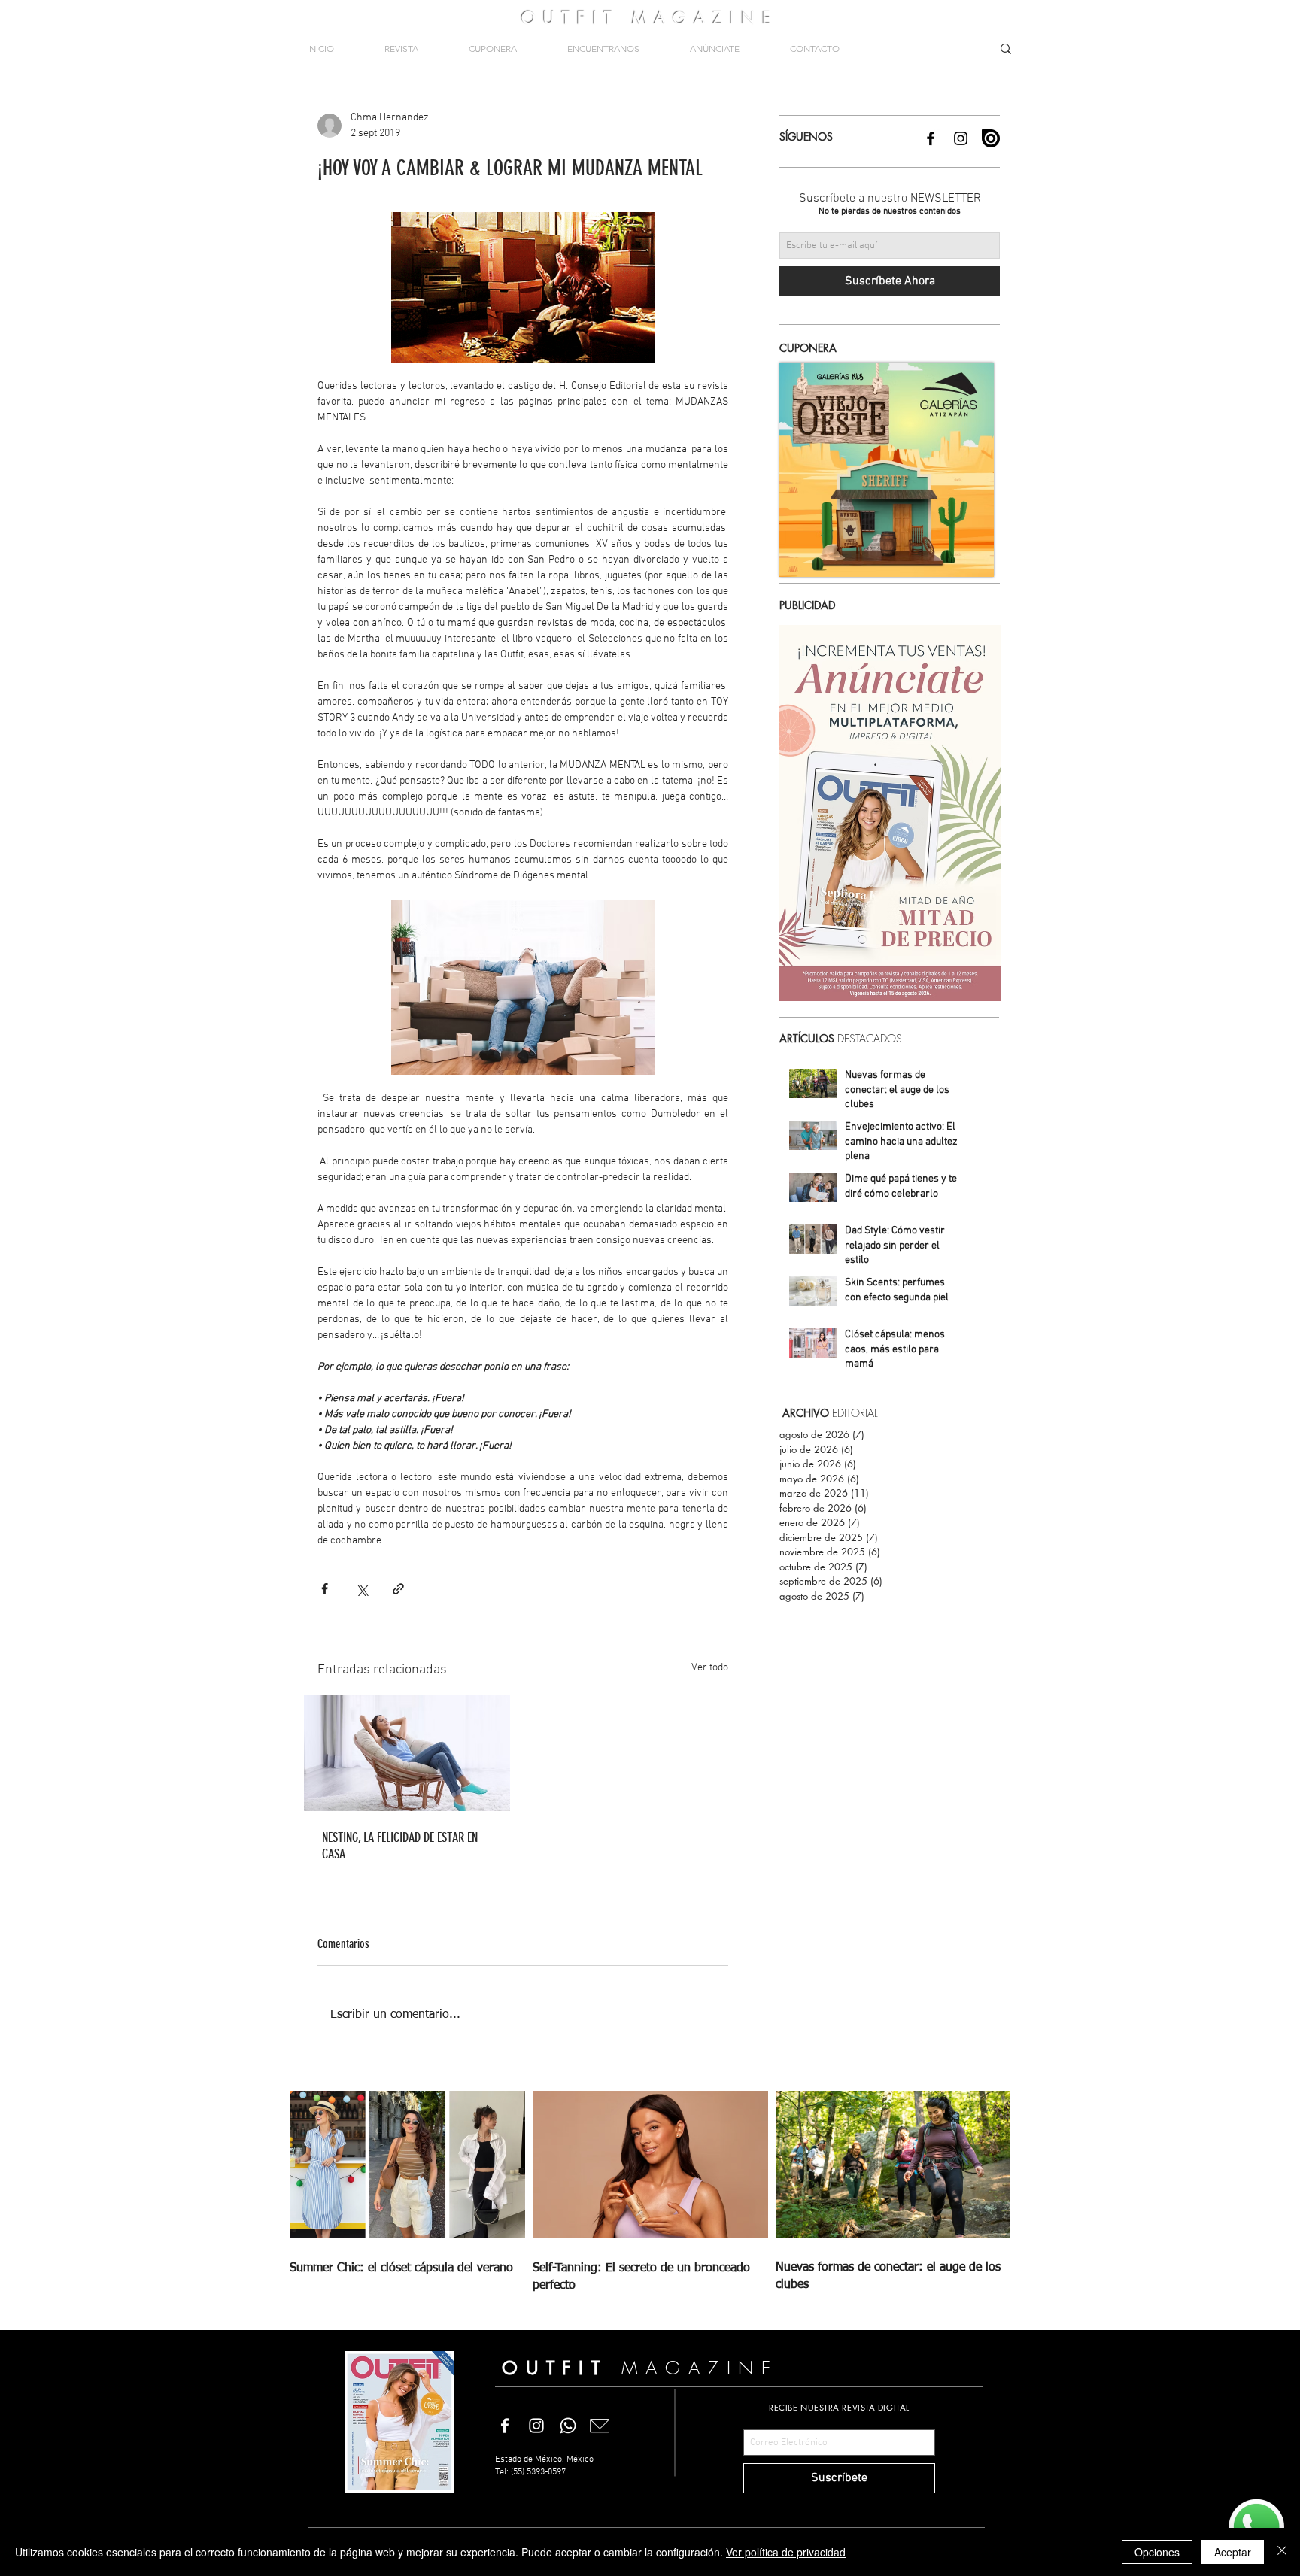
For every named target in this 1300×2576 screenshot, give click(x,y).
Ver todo (710, 1668)
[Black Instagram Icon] (961, 138)
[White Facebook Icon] (505, 2426)
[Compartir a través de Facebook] (325, 1589)
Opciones (1157, 2552)
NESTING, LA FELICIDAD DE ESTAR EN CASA (400, 1846)
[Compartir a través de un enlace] (398, 1589)
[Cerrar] (1282, 2552)
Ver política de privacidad (786, 2552)
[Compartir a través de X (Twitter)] (361, 1589)
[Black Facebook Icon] (931, 138)
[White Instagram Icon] (536, 2426)
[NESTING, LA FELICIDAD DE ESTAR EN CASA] (407, 1753)
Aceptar (1233, 2552)
